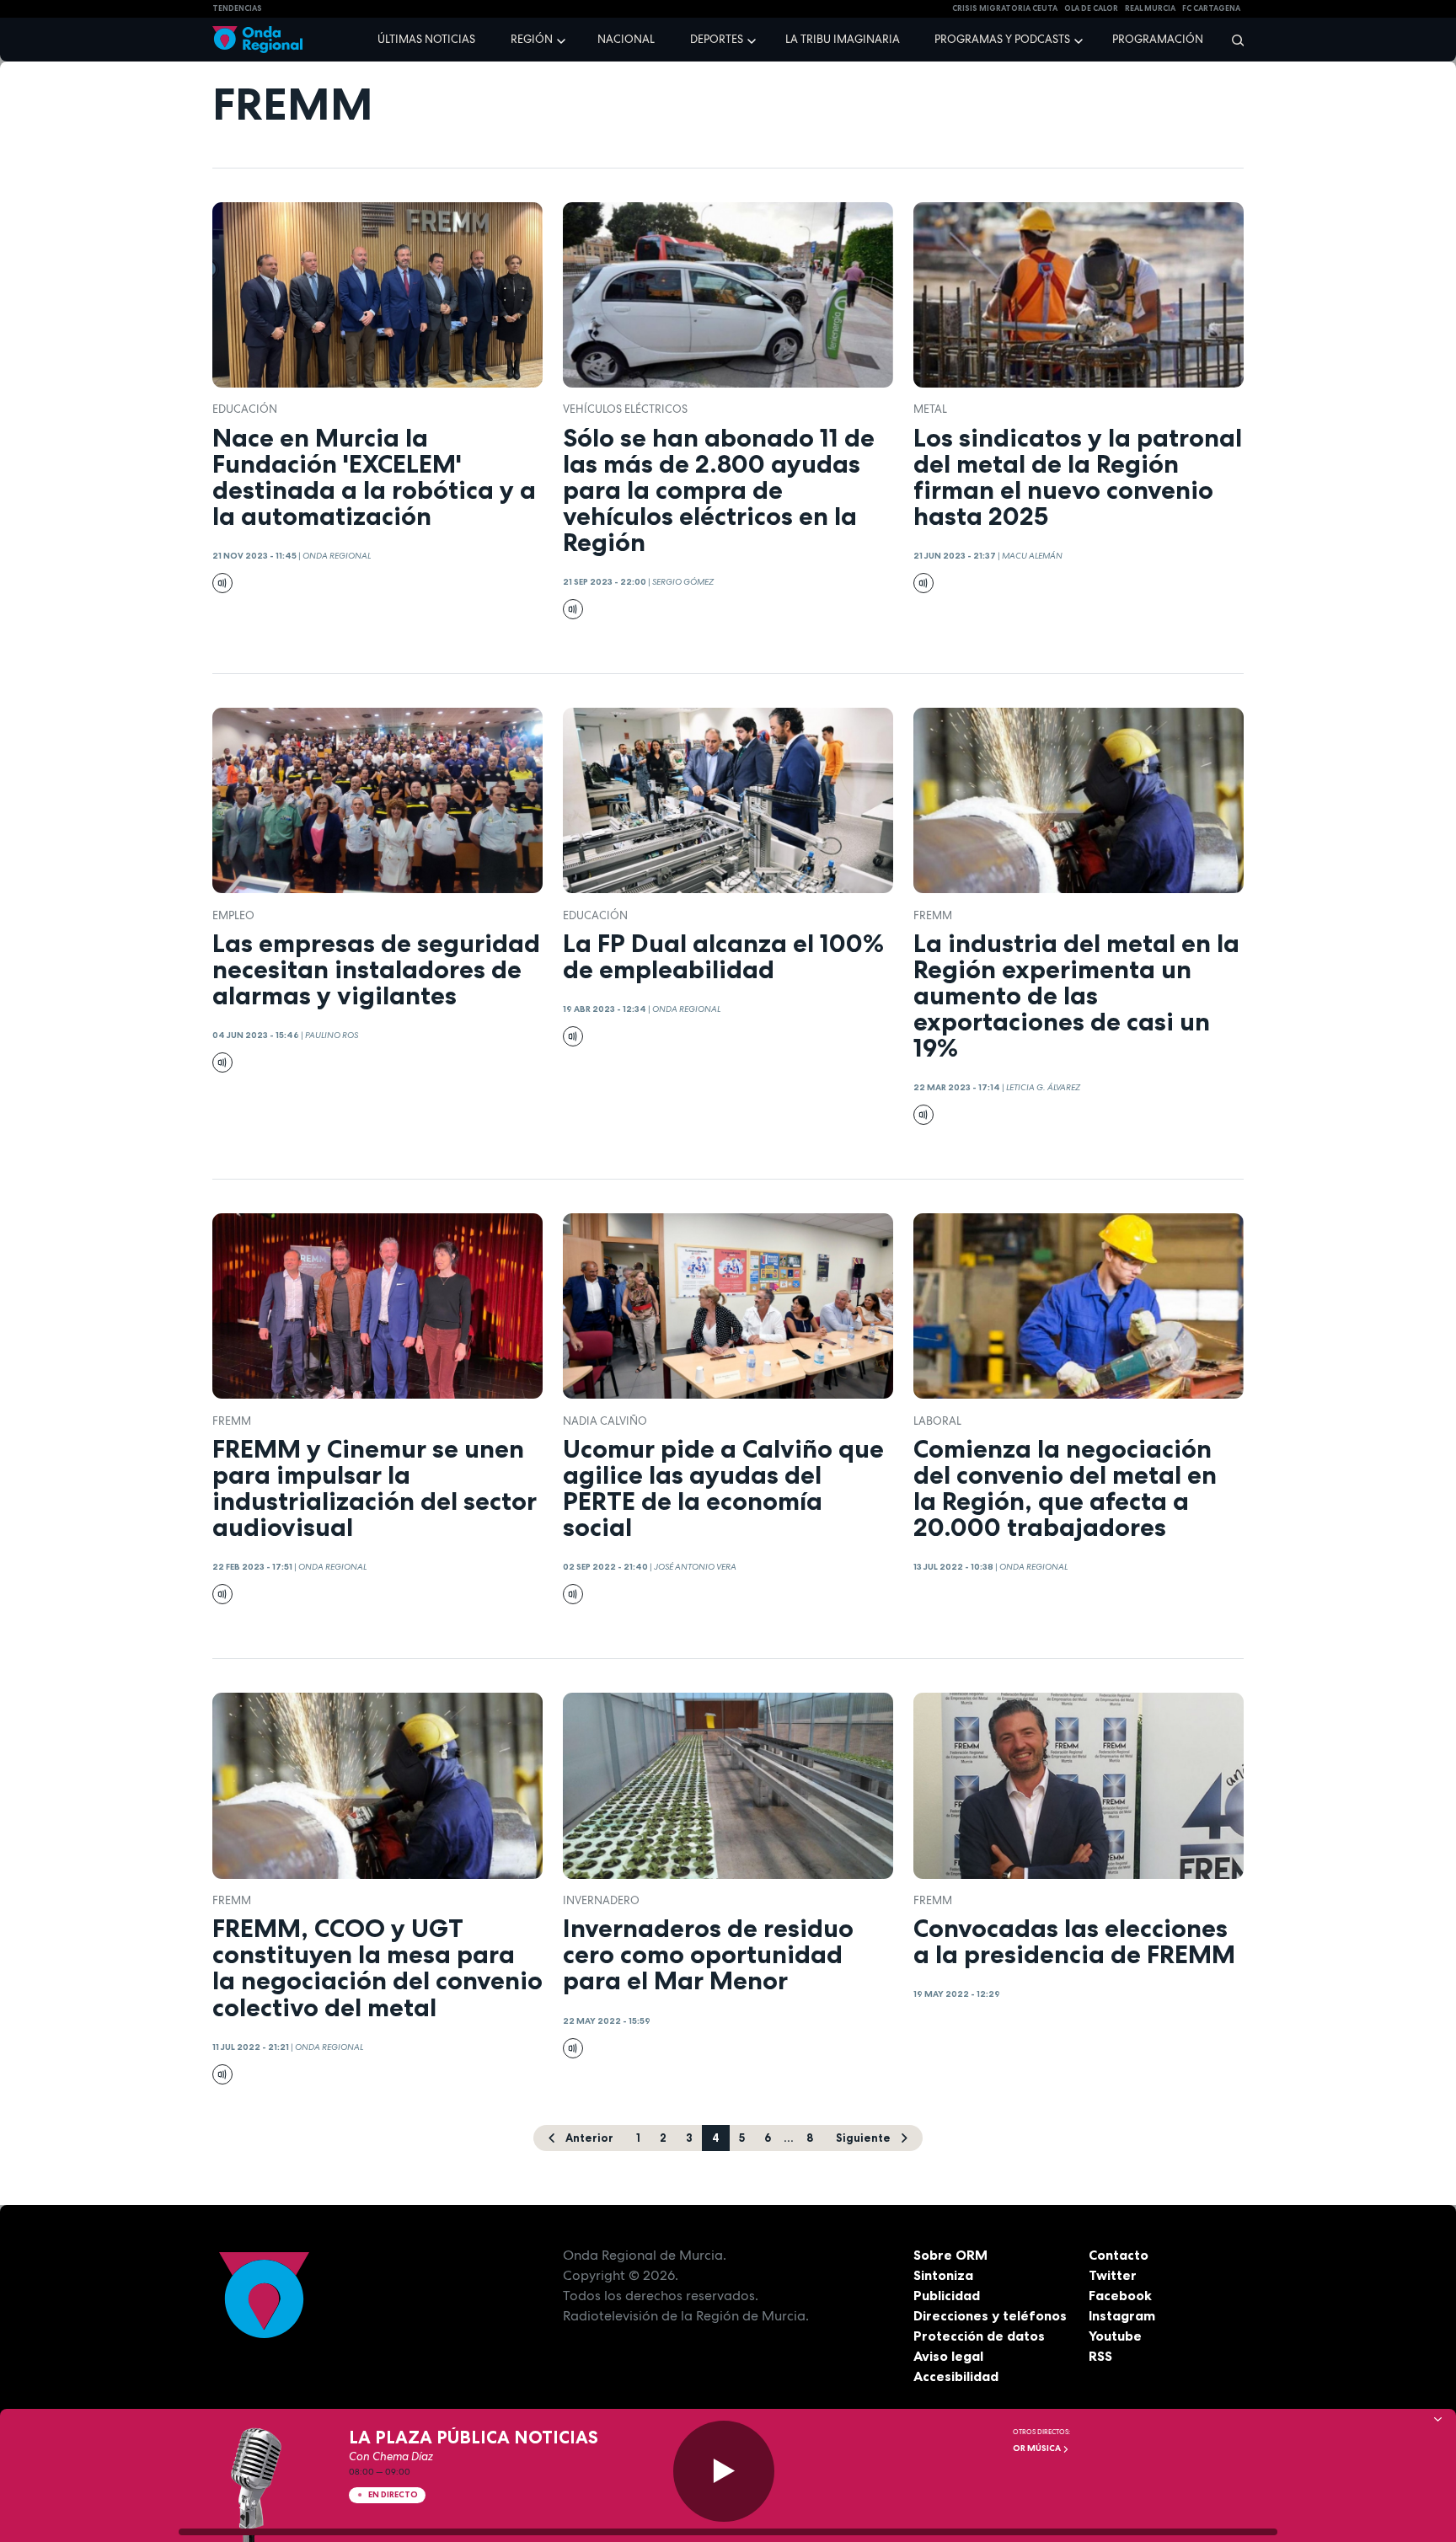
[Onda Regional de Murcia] (257, 40)
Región (532, 39)
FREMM (933, 915)
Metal (930, 409)
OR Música (1038, 2448)
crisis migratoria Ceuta (1005, 8)
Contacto (1119, 2255)
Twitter (1113, 2275)
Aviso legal (948, 2356)
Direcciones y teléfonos (990, 2315)
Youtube (1115, 2336)
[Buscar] (1232, 40)
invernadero (601, 1900)
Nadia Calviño (605, 1421)
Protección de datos (979, 2336)
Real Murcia (1150, 8)
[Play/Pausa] (724, 2471)
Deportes (717, 39)
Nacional (626, 39)
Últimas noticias (426, 39)
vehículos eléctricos (625, 409)
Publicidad (947, 2295)
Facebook (1120, 2295)
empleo (233, 915)
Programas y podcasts (1002, 39)
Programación (1158, 39)
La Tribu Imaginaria (843, 39)
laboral (937, 1421)
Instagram (1122, 2315)
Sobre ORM (950, 2255)
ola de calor (1091, 8)
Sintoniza (943, 2275)
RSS (1100, 2356)
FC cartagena (1211, 8)
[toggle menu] (563, 39)
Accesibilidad (956, 2376)
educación (245, 409)
